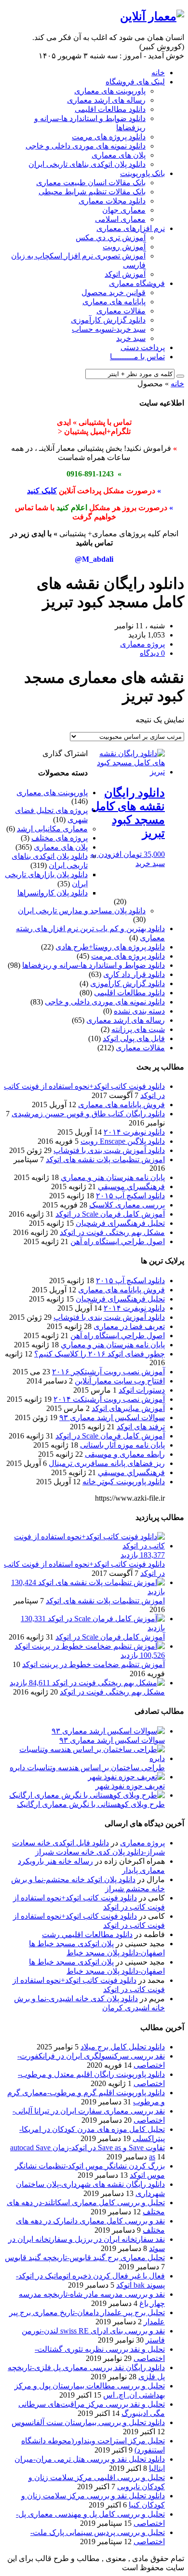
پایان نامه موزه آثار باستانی (122, 1445)
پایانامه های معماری (114, 302)
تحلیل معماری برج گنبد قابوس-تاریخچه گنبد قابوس (85, 2257)
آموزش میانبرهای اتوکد (128, 1408)
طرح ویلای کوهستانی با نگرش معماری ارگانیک (91, 1804)
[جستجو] (180, 376)
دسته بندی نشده (139, 1011)
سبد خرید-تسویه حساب (109, 329)
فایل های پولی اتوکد (134, 1038)
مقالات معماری (121, 311)
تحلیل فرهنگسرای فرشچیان (120, 1223)
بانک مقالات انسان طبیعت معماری (91, 183)
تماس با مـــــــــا (137, 357)
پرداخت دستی (143, 347)
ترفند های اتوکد (141, 1427)
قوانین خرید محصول (114, 292)
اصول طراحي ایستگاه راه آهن (118, 1241)
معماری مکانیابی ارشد (52, 829)
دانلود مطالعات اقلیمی (110, 109)
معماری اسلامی (120, 219)
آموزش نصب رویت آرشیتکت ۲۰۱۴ (109, 1399)
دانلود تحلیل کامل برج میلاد (123, 2047)
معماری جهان (124, 210)
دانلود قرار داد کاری (134, 974)
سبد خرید (131, 338)
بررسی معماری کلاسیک (127, 1205)
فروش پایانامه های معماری (121, 1105)
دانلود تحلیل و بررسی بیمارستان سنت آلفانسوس (88, 2422)
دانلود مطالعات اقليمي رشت (87, 1934)
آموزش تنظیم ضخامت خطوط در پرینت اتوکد (94, 1664)
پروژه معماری (142, 1843)
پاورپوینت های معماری (110, 91)
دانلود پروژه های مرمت (109, 137)
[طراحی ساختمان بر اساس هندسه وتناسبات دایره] (84, 1758)
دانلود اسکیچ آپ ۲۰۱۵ (130, 1196)
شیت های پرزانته (138, 1029)
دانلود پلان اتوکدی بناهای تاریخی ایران (87, 164)
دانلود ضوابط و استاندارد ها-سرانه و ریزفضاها (94, 965)
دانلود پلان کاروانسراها (53, 893)
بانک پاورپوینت (142, 173)
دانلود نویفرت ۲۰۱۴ (134, 1132)
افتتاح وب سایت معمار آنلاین (120, 1381)
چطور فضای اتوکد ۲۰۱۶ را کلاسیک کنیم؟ (100, 1354)
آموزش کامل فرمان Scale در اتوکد (110, 1214)
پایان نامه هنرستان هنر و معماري (113, 1177)
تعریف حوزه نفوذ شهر (130, 1786)
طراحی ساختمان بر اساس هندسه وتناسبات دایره (87, 1768)
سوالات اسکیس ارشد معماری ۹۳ (112, 1417)
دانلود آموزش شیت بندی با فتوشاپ (109, 1150)
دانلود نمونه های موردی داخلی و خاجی (86, 146)
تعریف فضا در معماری (129, 1326)
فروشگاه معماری (137, 283)
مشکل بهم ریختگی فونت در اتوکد (112, 1232)
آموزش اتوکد (125, 274)
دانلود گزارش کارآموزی (108, 320)
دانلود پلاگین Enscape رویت (123, 1141)
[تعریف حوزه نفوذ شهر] (126, 1777)
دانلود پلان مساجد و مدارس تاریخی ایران (82, 911)
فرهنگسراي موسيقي (131, 1186)
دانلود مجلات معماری (112, 201)
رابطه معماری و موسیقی (125, 1454)
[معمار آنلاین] (152, 16)
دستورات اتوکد (142, 1390)
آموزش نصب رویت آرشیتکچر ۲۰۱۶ (108, 1372)
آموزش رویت (124, 247)
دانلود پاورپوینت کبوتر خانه (124, 1482)
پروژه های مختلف (60, 838)
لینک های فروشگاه (135, 82)
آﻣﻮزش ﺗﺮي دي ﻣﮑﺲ (111, 237)
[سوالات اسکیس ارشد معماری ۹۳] (108, 1731)
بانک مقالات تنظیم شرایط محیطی (92, 192)
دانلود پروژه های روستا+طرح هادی (110, 947)
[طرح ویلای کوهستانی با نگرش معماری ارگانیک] (87, 1795)
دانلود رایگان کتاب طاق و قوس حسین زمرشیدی (88, 1114)
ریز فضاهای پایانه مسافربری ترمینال (107, 1463)
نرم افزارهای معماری (131, 228)
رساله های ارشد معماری (106, 100)
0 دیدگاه (152, 653)
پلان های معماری (119, 155)
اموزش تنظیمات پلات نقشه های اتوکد (105, 1159)
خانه (158, 73)
